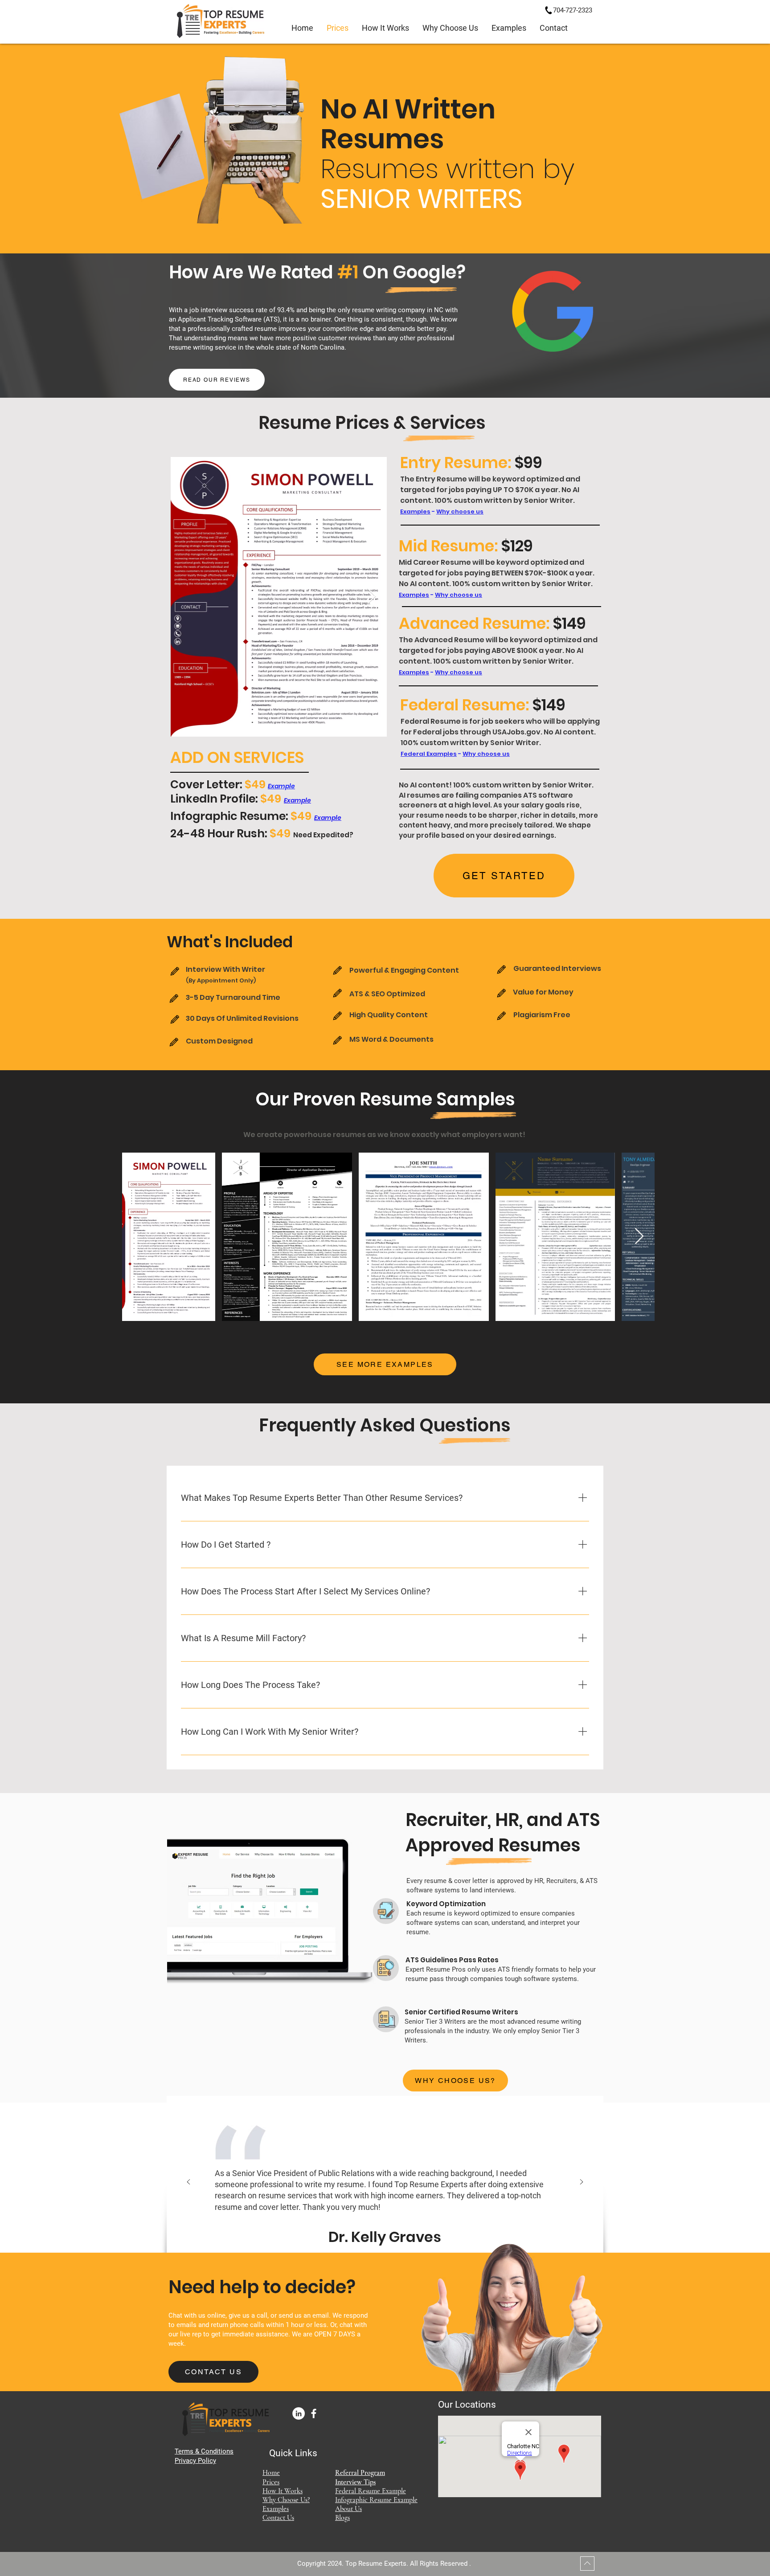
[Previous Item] (186, 597)
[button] (509, 28)
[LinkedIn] (299, 2413)
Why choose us (460, 512)
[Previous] (188, 2183)
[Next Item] (371, 597)
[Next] (582, 2183)
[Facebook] (314, 2413)
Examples (415, 512)
